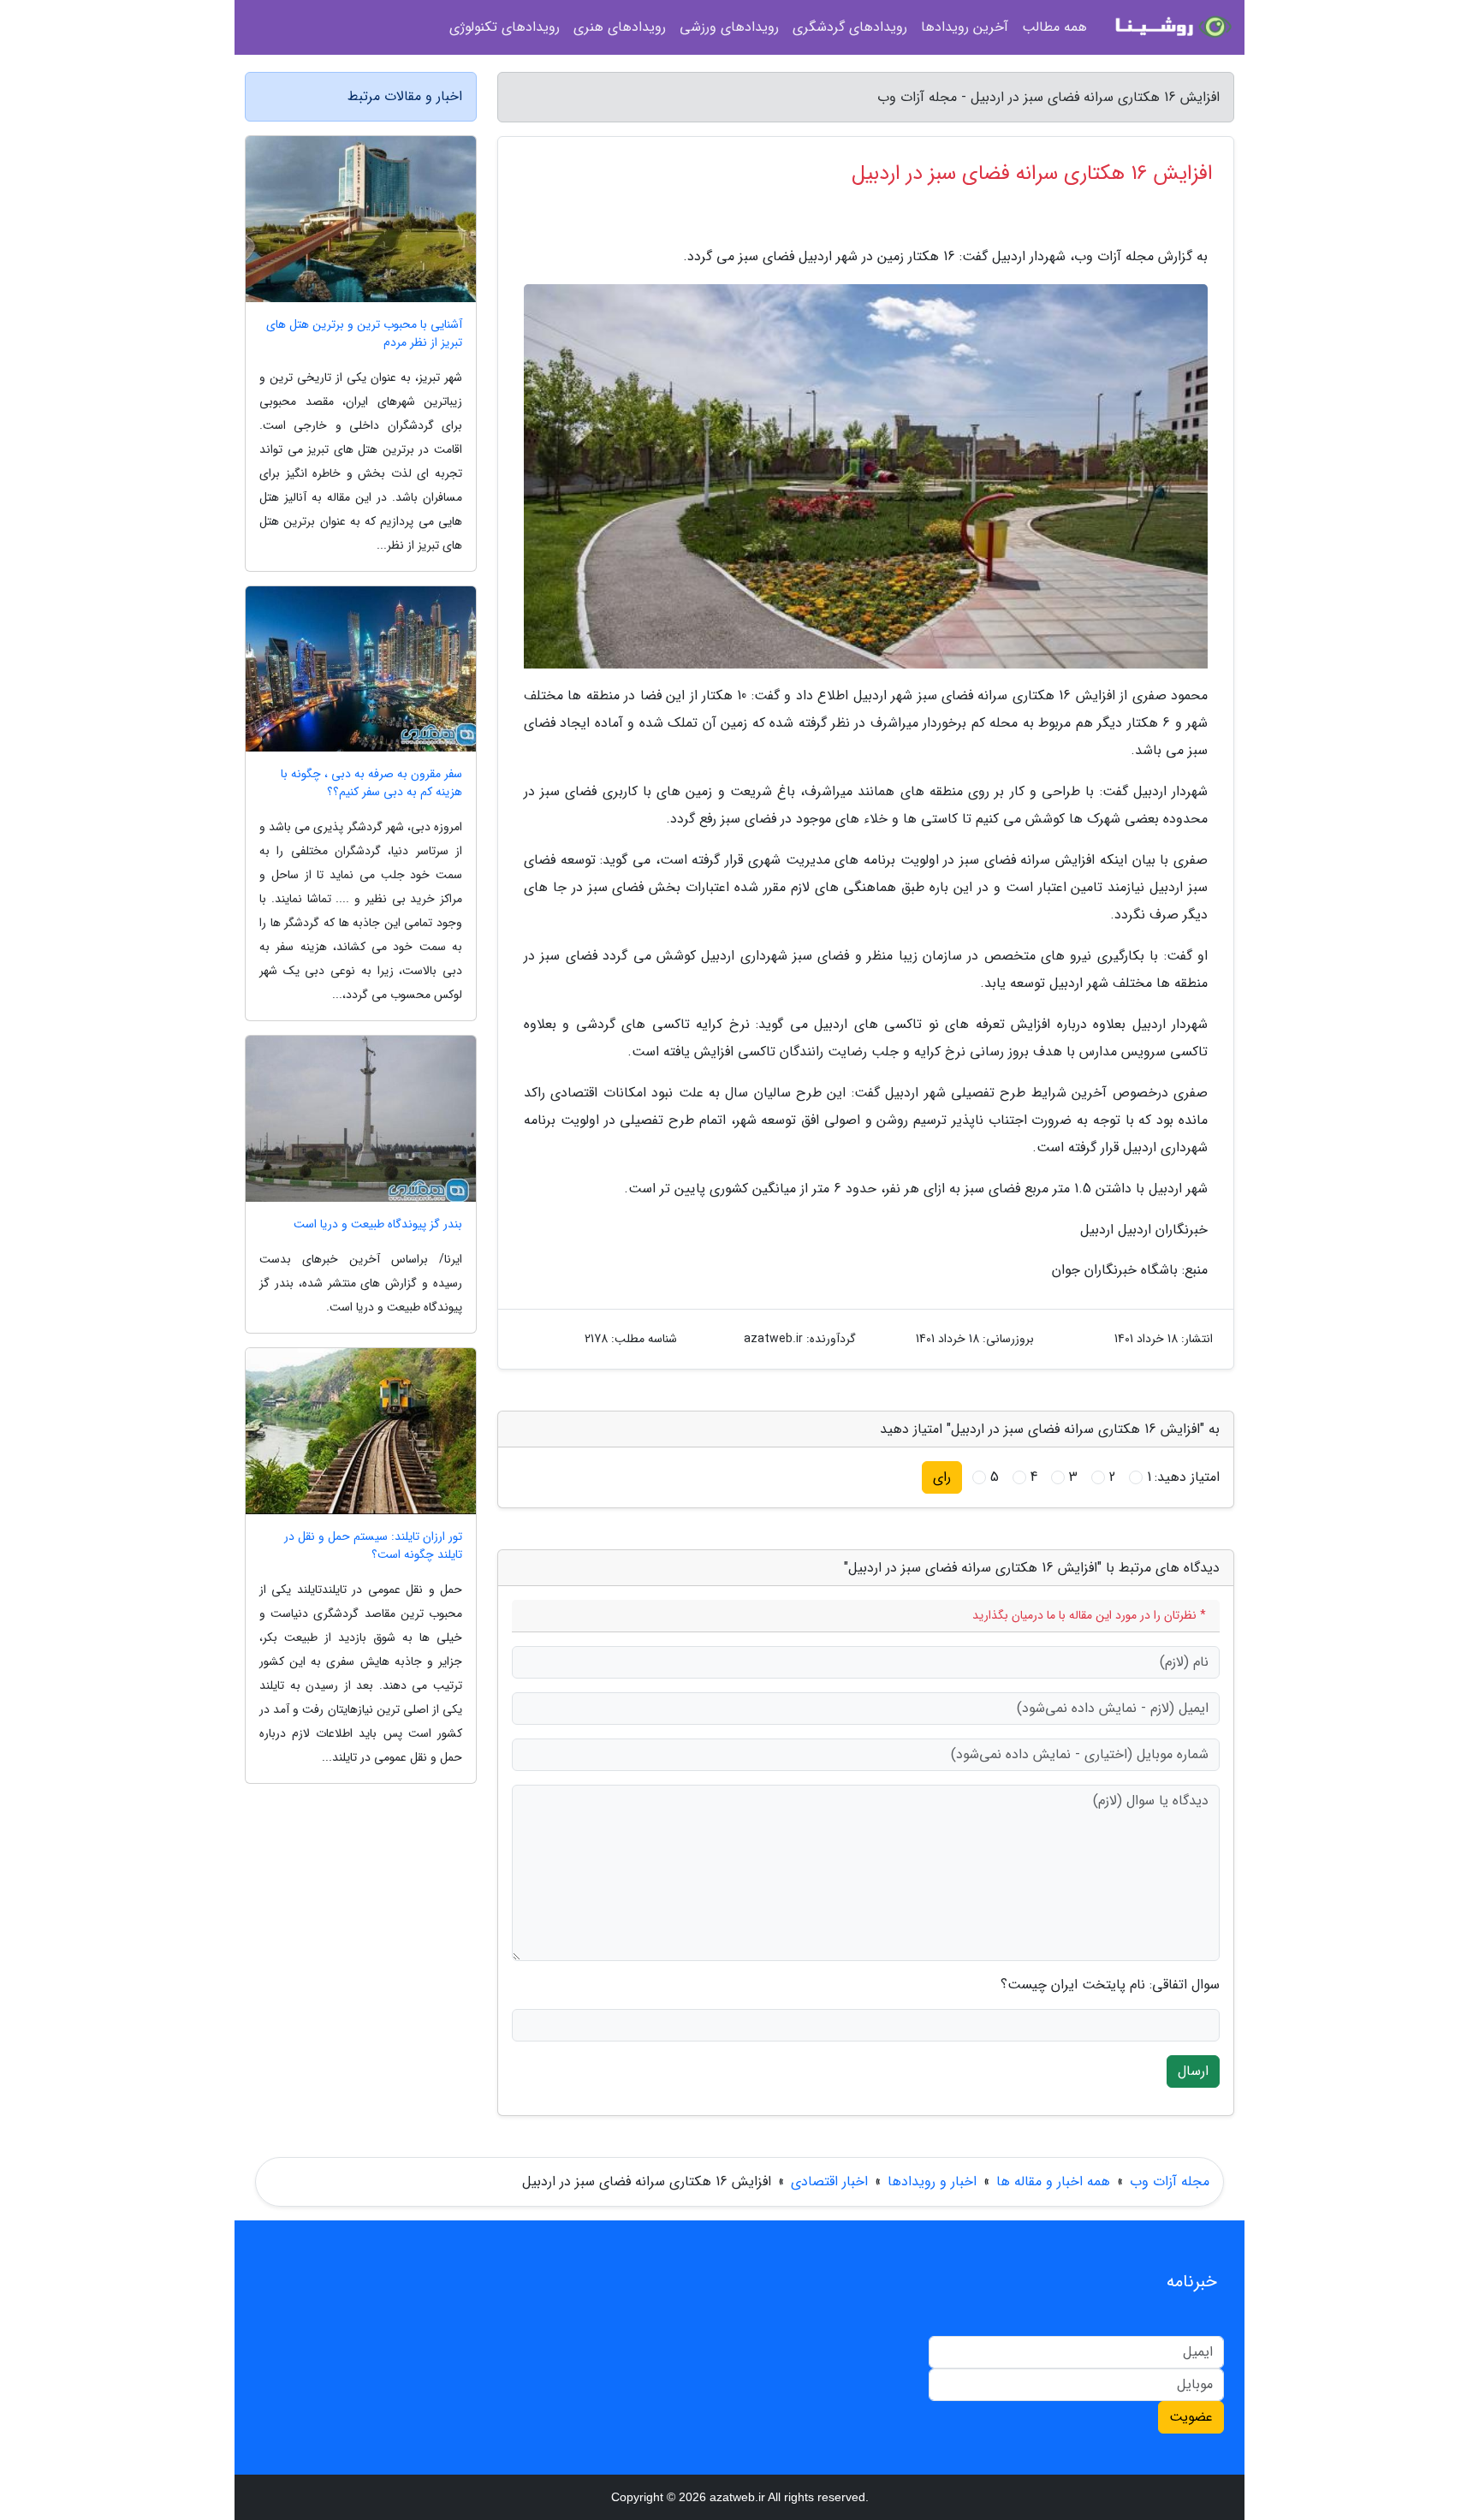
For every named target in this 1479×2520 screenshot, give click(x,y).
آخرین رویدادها (965, 27)
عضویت (1191, 2417)
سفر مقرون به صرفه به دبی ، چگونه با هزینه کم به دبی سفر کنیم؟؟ (371, 783)
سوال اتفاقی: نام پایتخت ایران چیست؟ (1110, 1985)
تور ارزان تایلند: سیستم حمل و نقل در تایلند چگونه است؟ (373, 1546)
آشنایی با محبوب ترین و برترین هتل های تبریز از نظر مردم (364, 334)
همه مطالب (1054, 27)
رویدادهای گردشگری (850, 27)
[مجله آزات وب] (1171, 27)
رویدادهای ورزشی (729, 27)
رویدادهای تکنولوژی (505, 27)
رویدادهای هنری (620, 27)
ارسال (1193, 2071)
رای (942, 1477)
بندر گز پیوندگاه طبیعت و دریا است (378, 1224)
